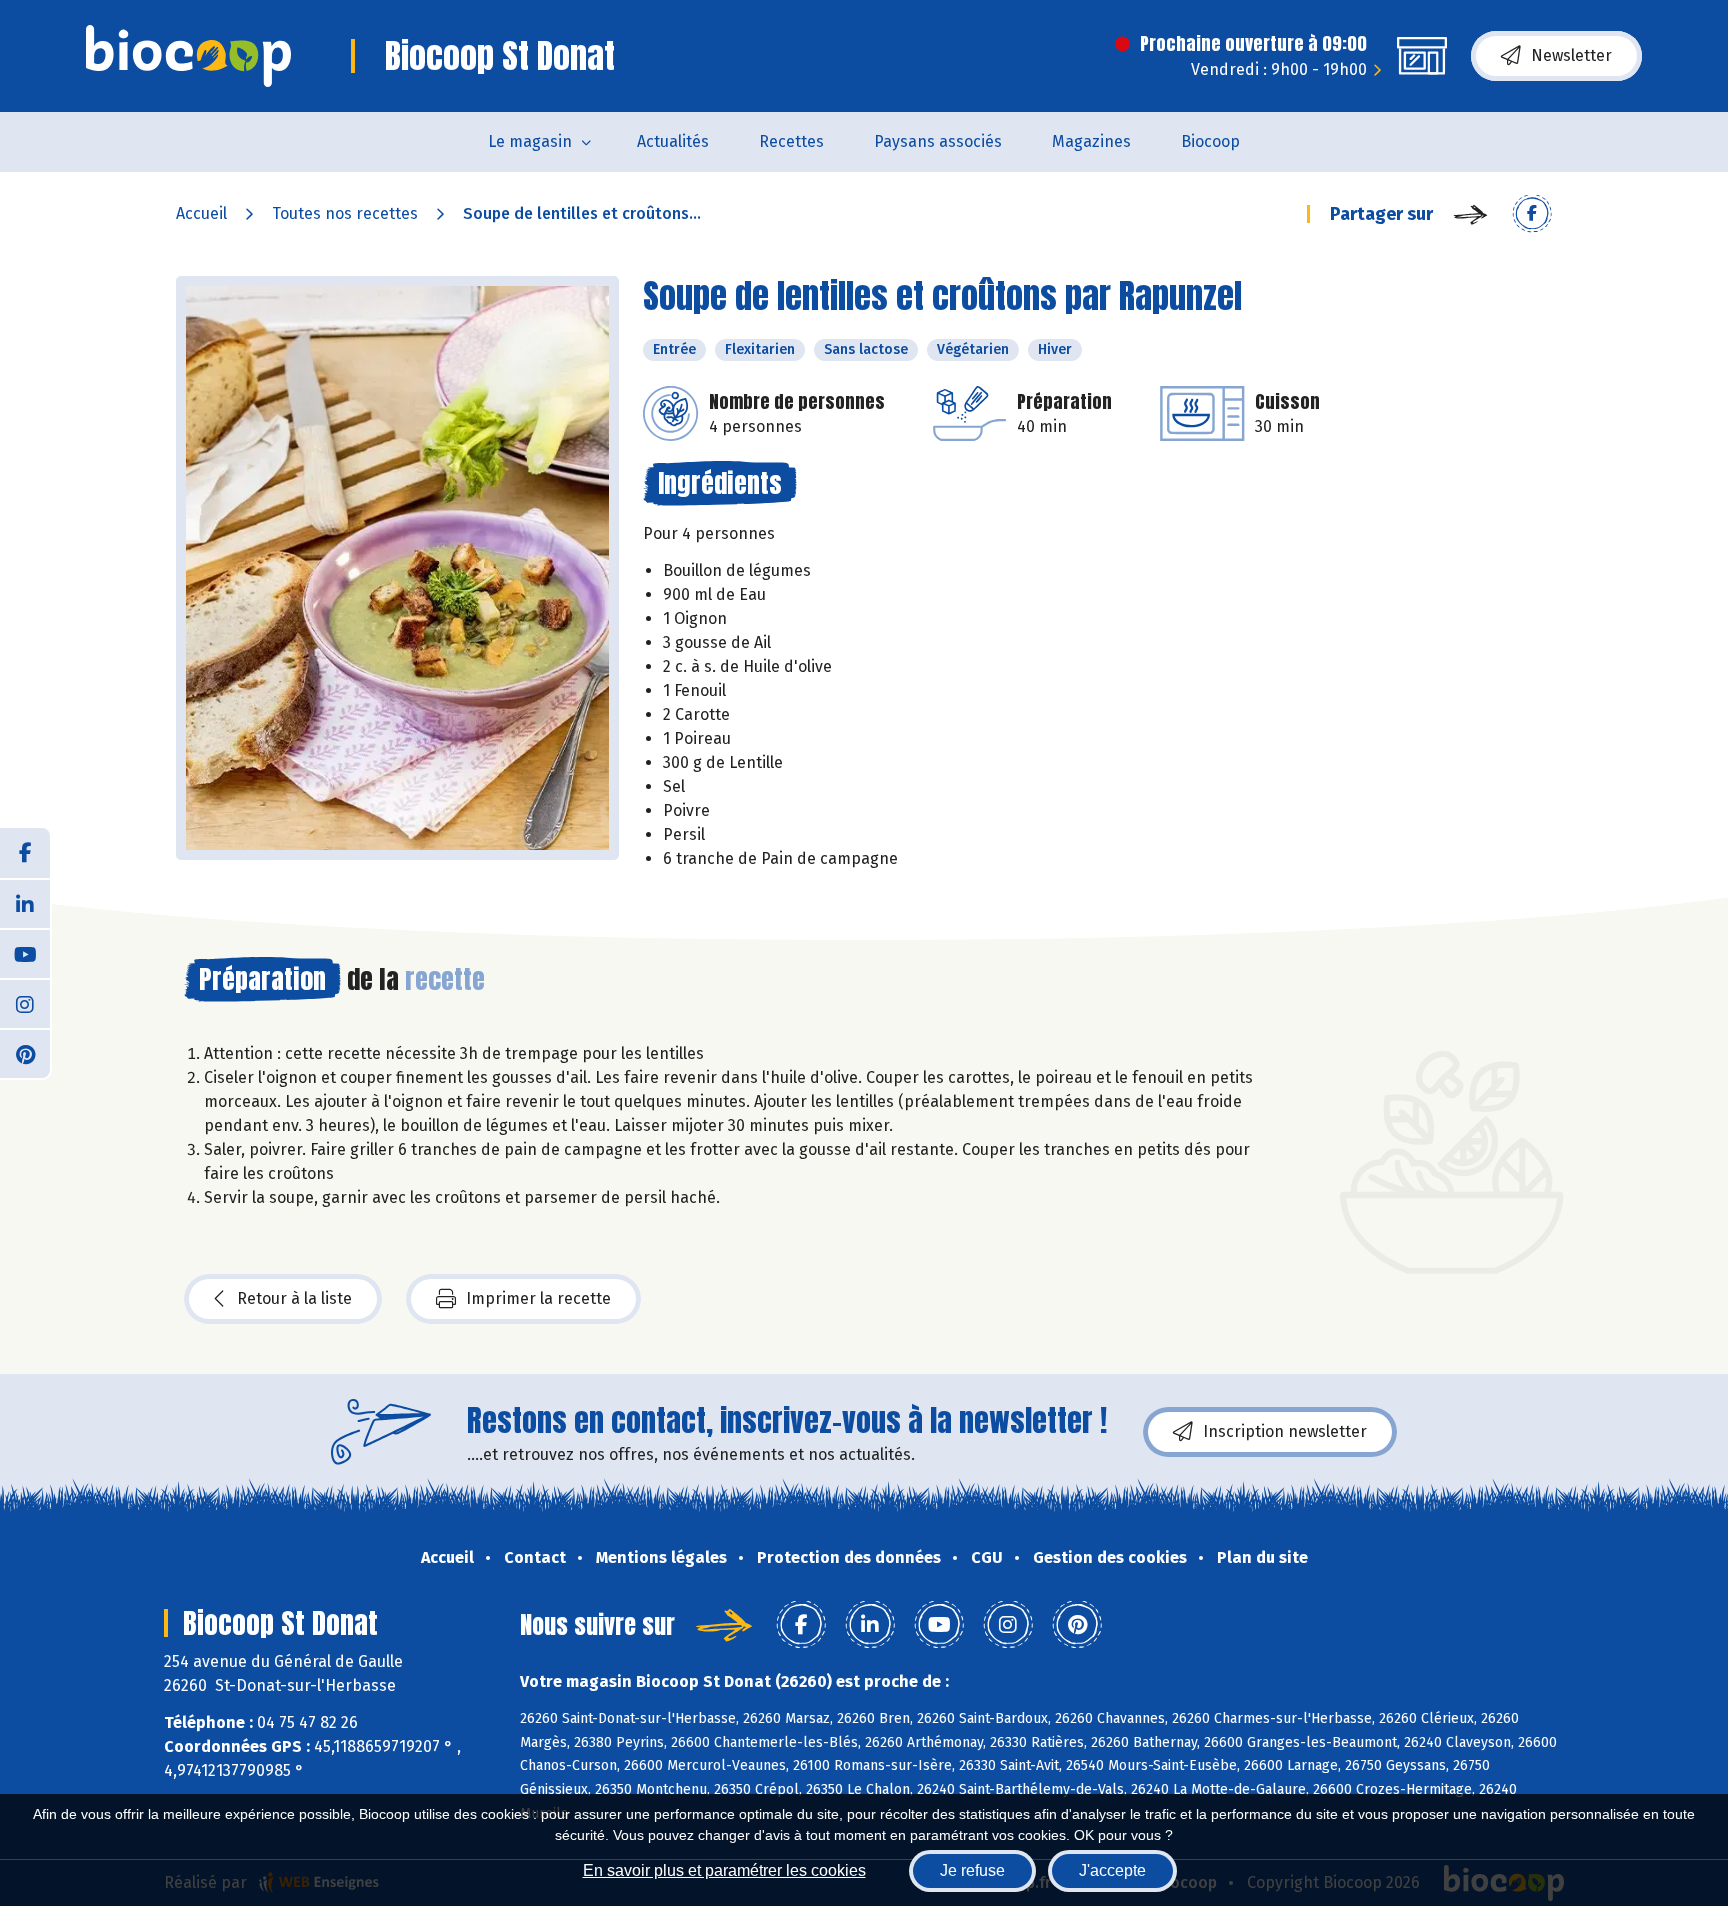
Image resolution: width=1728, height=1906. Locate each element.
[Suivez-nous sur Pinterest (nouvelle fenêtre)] (25, 1053)
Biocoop (1210, 141)
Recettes (791, 141)
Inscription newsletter (1285, 1431)
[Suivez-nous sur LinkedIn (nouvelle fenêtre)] (25, 903)
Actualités (673, 141)
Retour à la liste (294, 1298)
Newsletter (1571, 55)
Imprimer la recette (538, 1298)
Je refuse (972, 1870)
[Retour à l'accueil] (188, 56)
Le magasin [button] (530, 141)
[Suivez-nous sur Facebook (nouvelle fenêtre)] (25, 853)
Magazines (1091, 141)
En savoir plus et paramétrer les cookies (724, 1870)
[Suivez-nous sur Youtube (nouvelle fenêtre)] (25, 953)
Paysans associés (938, 141)
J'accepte (1112, 1870)
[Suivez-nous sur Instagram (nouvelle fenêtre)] (25, 1003)
